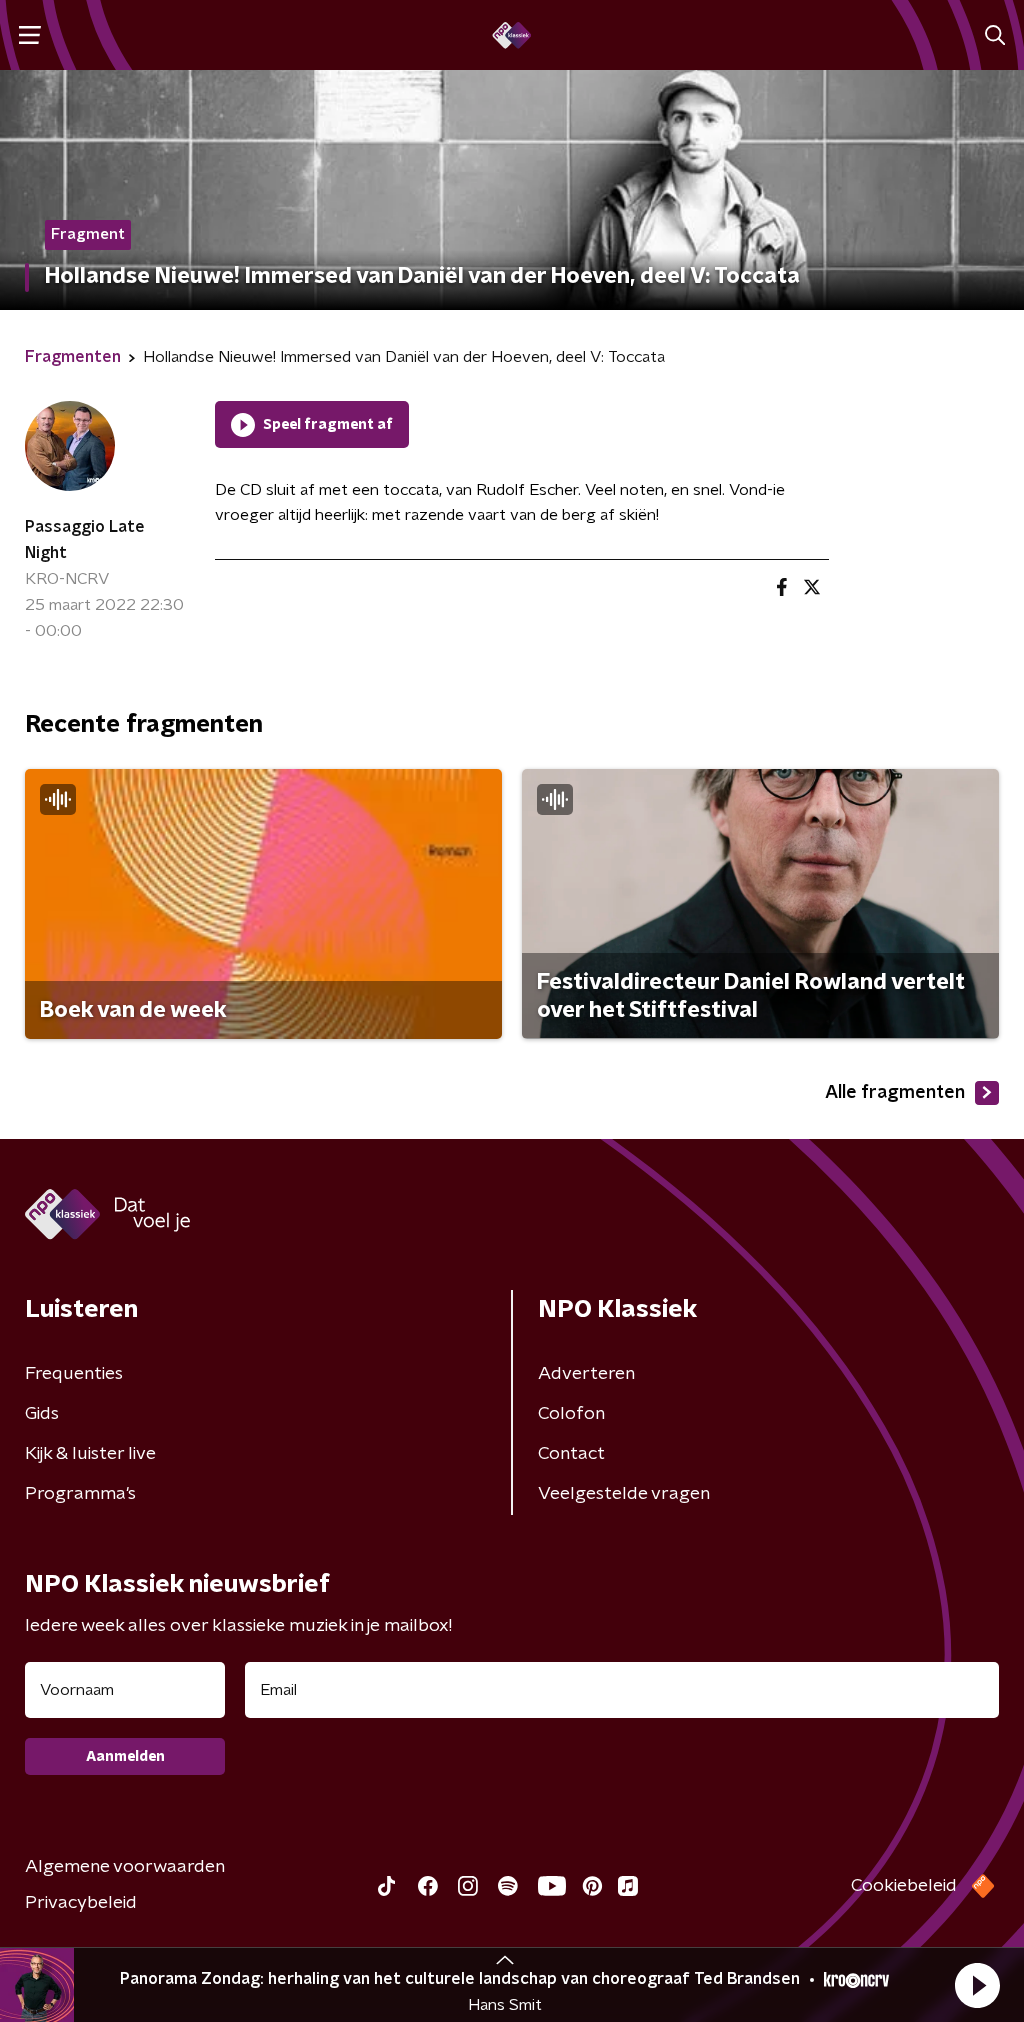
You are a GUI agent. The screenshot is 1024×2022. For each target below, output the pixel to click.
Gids (42, 1414)
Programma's (80, 1494)
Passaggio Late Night (85, 540)
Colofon (571, 1414)
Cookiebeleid (904, 1886)
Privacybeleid (81, 1903)
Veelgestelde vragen (624, 1494)
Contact (571, 1454)
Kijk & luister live (90, 1454)
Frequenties (74, 1374)
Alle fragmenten (895, 1093)
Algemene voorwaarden (125, 1867)
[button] (977, 1985)
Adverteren (586, 1374)
